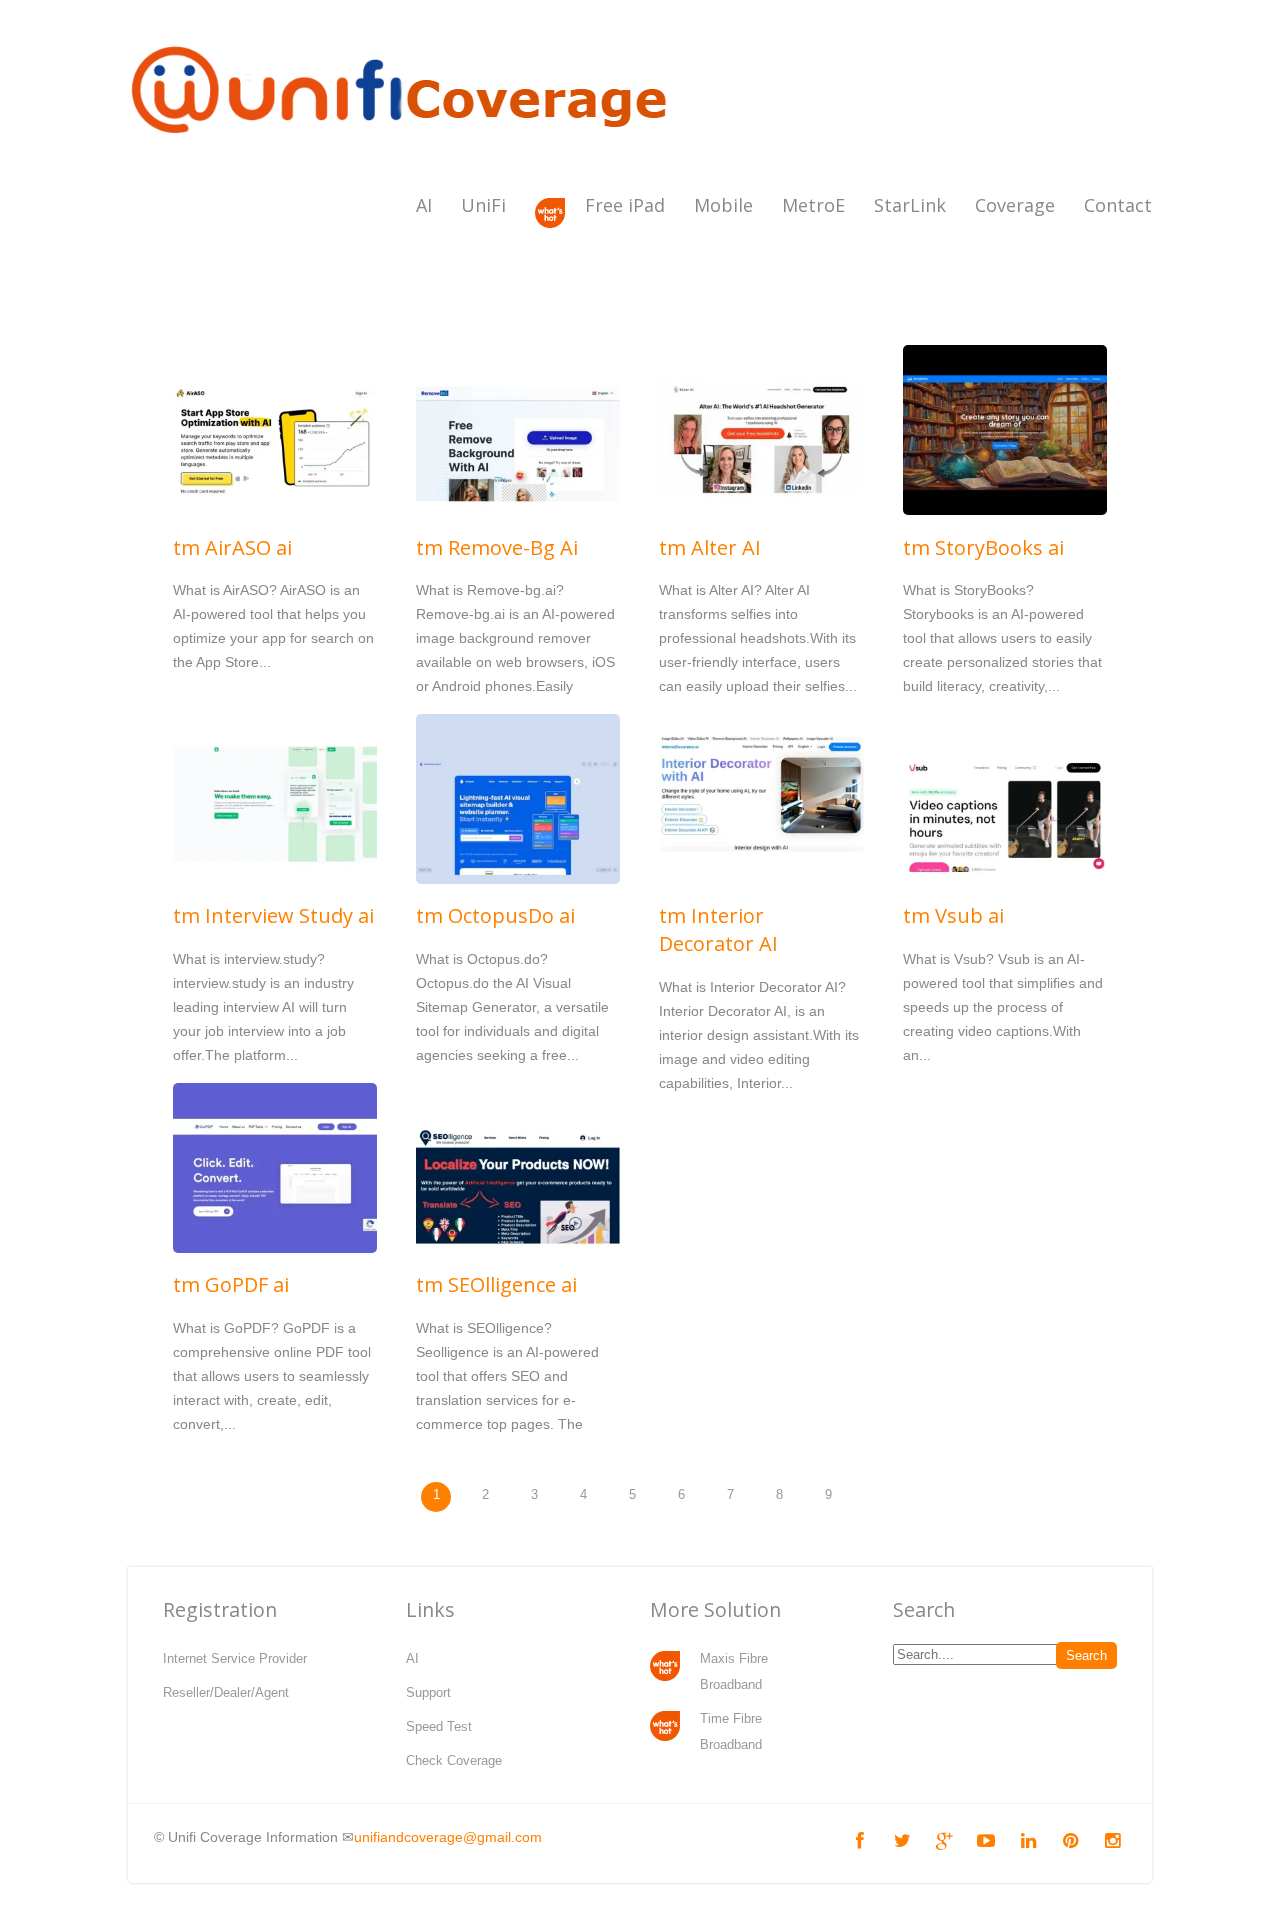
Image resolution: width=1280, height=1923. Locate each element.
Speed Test (439, 1726)
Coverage (1015, 205)
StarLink (910, 205)
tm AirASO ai (232, 547)
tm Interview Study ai (273, 915)
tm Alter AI (710, 547)
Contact (1118, 205)
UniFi (483, 205)
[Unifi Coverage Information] (403, 145)
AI (424, 205)
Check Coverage (454, 1760)
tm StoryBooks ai (983, 547)
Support (428, 1692)
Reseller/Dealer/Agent (226, 1692)
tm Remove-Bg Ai (497, 547)
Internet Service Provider (235, 1658)
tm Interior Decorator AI (718, 929)
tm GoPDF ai (231, 1284)
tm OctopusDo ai (495, 915)
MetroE (813, 205)
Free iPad (625, 205)
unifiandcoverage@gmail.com (448, 1837)
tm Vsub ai (953, 915)
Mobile (723, 205)
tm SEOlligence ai (496, 1284)
